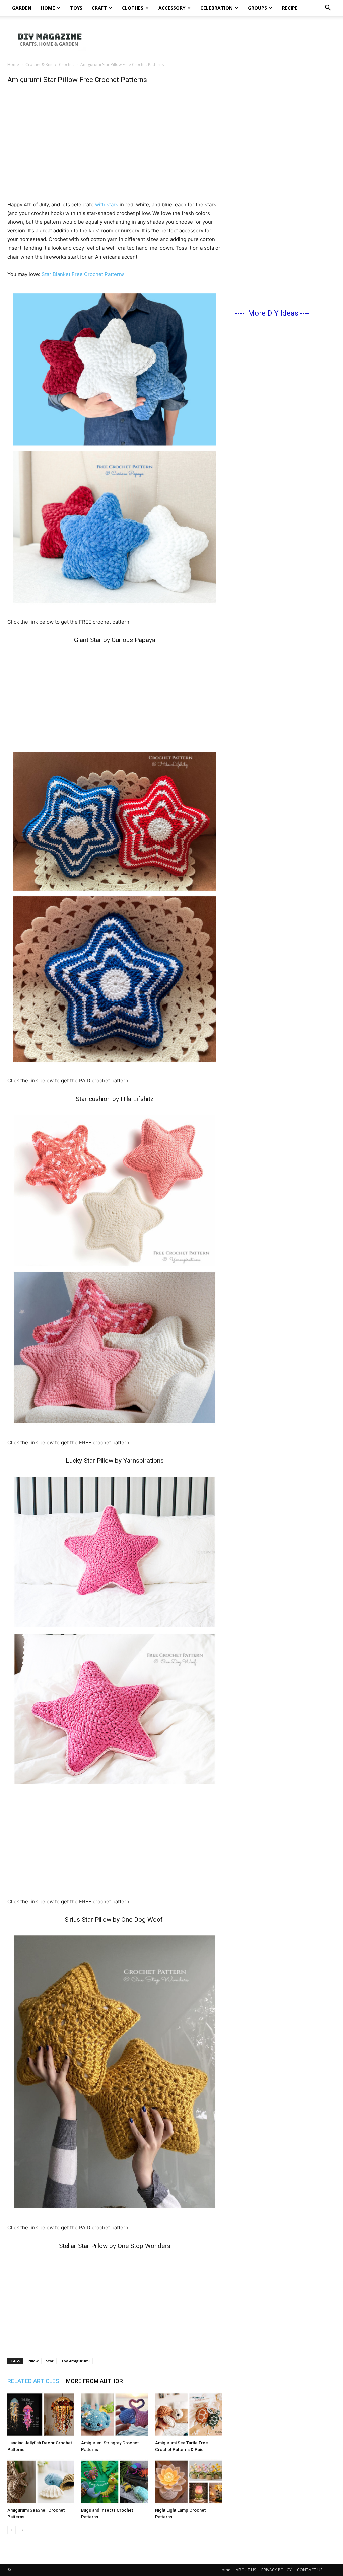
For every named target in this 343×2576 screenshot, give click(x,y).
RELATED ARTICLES (33, 2381)
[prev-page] (12, 2530)
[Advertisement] (214, 39)
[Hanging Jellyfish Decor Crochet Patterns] (41, 2414)
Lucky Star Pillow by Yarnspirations (115, 1461)
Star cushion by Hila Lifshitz (115, 1099)
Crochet (66, 64)
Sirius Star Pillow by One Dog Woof (115, 1919)
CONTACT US (310, 2570)
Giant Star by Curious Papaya (115, 640)
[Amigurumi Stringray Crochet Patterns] (114, 2414)
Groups (257, 8)
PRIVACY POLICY (277, 2570)
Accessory (172, 8)
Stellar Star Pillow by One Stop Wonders (115, 2246)
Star (50, 2361)
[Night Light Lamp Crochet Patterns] (188, 2482)
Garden (22, 8)
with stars (107, 204)
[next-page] (22, 2530)
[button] (328, 9)
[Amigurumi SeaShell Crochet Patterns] (41, 2482)
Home (48, 8)
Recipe (290, 8)
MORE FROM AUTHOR (94, 2381)
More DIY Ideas (273, 313)
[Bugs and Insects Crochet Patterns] (114, 2482)
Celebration (217, 8)
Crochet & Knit (39, 64)
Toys (76, 8)
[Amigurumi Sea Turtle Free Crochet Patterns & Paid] (188, 2414)
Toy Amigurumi (75, 2361)
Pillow (33, 2361)
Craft (99, 8)
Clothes (133, 8)
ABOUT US (246, 2570)
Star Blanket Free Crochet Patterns (83, 274)
